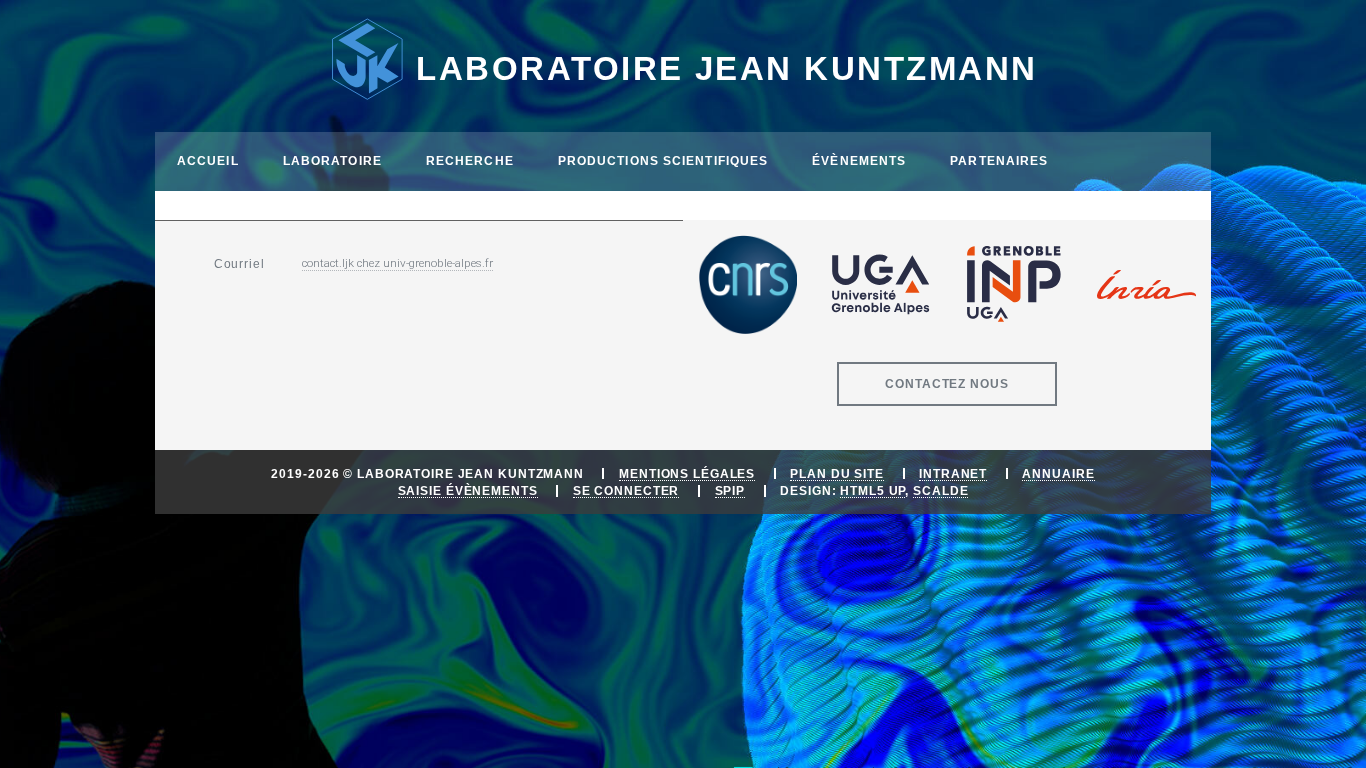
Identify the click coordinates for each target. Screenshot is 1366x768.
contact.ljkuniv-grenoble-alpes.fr (397, 263)
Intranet (953, 473)
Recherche (470, 160)
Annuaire (1058, 473)
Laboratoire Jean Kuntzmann (726, 68)
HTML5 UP (872, 490)
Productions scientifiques (663, 160)
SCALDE (940, 490)
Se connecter (626, 490)
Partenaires (999, 160)
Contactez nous (946, 383)
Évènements (859, 160)
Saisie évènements (468, 490)
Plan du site (837, 473)
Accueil (208, 160)
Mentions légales (687, 473)
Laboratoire (332, 160)
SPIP (730, 490)
